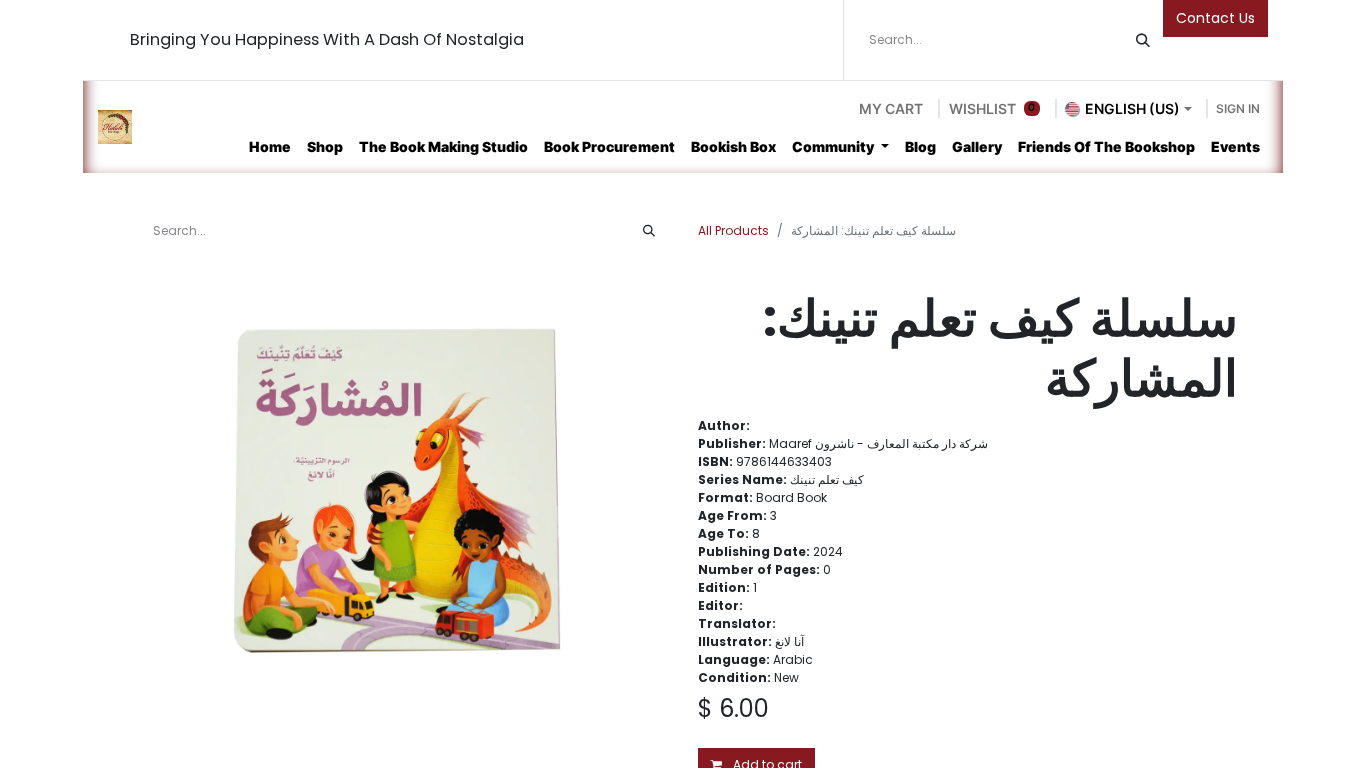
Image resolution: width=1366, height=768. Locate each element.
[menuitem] (270, 146)
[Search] (1143, 40)
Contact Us (1215, 18)
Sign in (1238, 108)
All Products (733, 230)
